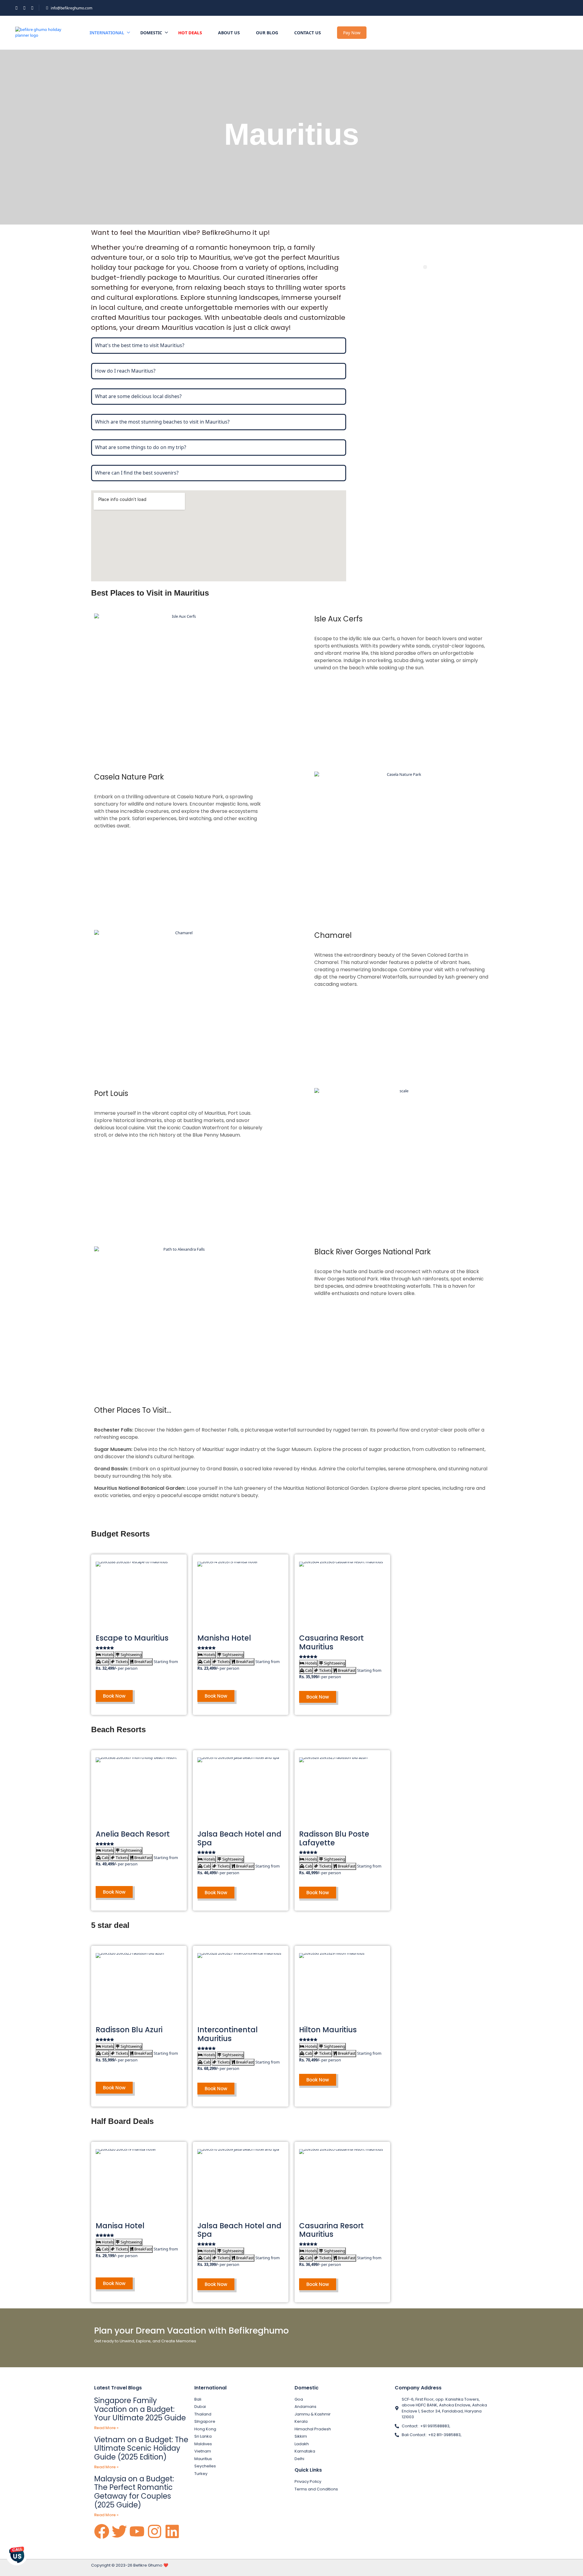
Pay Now (352, 33)
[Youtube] (137, 2531)
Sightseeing (131, 1655)
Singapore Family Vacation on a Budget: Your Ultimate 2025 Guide (140, 2409)
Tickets (121, 1662)
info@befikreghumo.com (72, 8)
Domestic (151, 33)
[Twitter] (119, 2531)
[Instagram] (155, 2531)
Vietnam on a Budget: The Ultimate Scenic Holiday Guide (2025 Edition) (141, 2448)
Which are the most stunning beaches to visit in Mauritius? (162, 422)
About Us (229, 33)
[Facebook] (102, 2531)
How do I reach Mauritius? (125, 371)
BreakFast (143, 1662)
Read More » (106, 2428)
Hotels (107, 1655)
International (107, 33)
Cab (105, 1662)
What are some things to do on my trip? (141, 447)
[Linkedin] (172, 2531)
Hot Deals (190, 32)
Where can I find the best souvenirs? (137, 473)
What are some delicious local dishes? (138, 396)
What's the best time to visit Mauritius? (140, 345)
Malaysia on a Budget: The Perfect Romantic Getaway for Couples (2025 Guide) (134, 2492)
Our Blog (267, 33)
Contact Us (308, 33)
